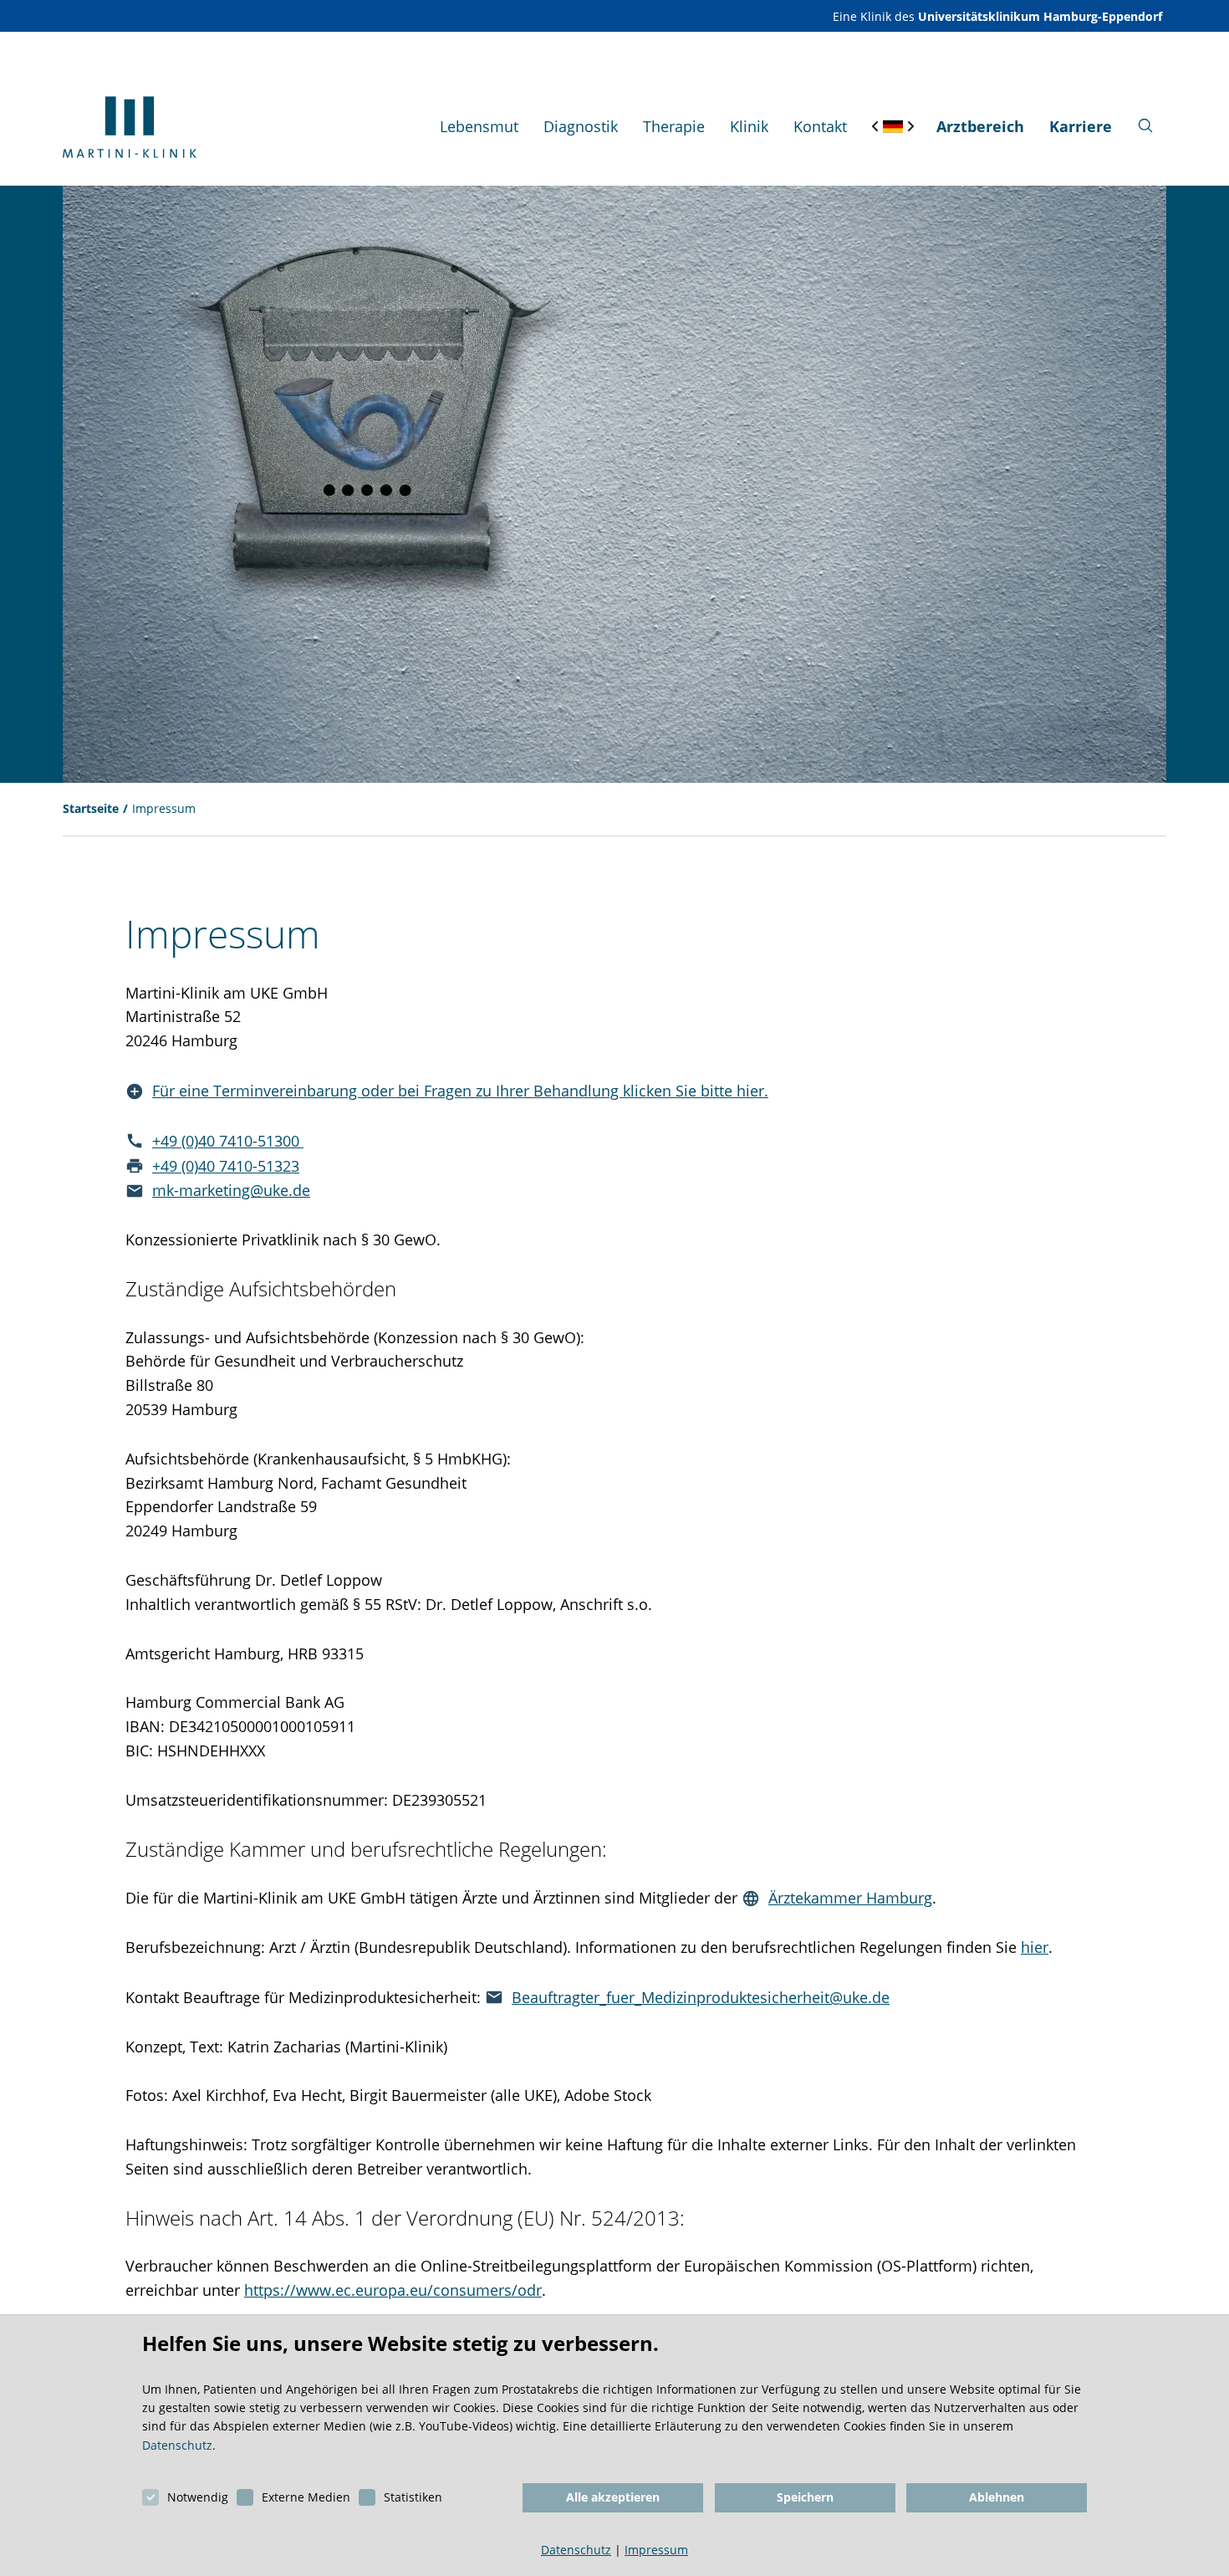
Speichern (805, 2497)
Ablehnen (997, 2497)
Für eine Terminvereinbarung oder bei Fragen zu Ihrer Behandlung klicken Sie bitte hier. (460, 1091)
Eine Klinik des (997, 16)
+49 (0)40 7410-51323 (226, 1166)
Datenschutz (177, 2445)
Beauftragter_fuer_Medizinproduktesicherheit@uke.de (701, 1997)
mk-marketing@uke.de (231, 1190)
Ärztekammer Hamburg (850, 1898)
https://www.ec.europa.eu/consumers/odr (393, 2290)
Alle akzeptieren (613, 2497)
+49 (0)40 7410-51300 (228, 1141)
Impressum (164, 808)
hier (1035, 1947)
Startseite (91, 808)
